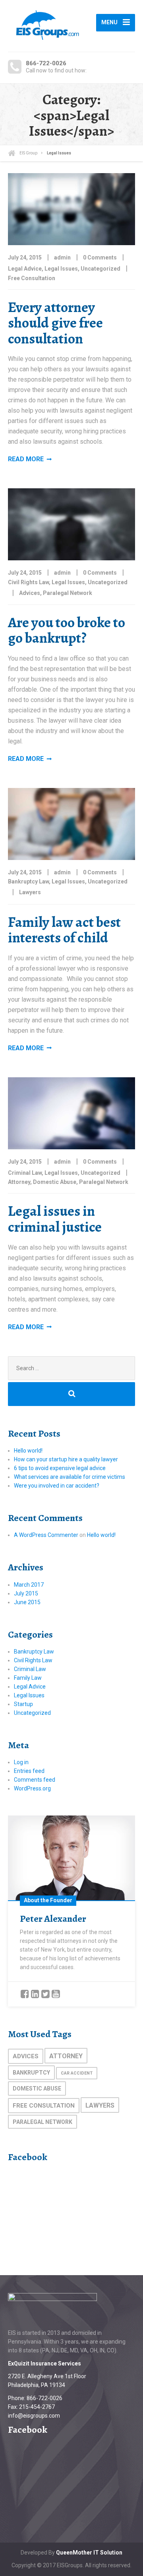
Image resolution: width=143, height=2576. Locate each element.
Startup (23, 1704)
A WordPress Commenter (46, 1535)
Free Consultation (32, 278)
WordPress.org (32, 1788)
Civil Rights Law (28, 582)
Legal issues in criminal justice (55, 1219)
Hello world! (28, 1451)
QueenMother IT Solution (89, 2553)
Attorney (19, 1182)
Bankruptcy (31, 2073)
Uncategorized (100, 269)
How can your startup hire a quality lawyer (66, 1459)
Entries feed (29, 1771)
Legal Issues (61, 269)
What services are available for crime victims (70, 1477)
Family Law (28, 1678)
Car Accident (77, 2073)
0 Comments (100, 257)
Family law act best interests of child (64, 930)
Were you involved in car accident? (57, 1486)
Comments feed (35, 1780)
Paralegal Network (68, 593)
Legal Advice (25, 269)
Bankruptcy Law (28, 881)
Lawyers (30, 892)
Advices (30, 593)
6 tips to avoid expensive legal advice (60, 1468)
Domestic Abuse (55, 1182)
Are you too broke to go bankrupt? (67, 630)
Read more (26, 459)
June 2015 (27, 1602)
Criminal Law (25, 1173)
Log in (21, 1762)
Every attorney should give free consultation (55, 323)
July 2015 (26, 1593)
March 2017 (29, 1585)
